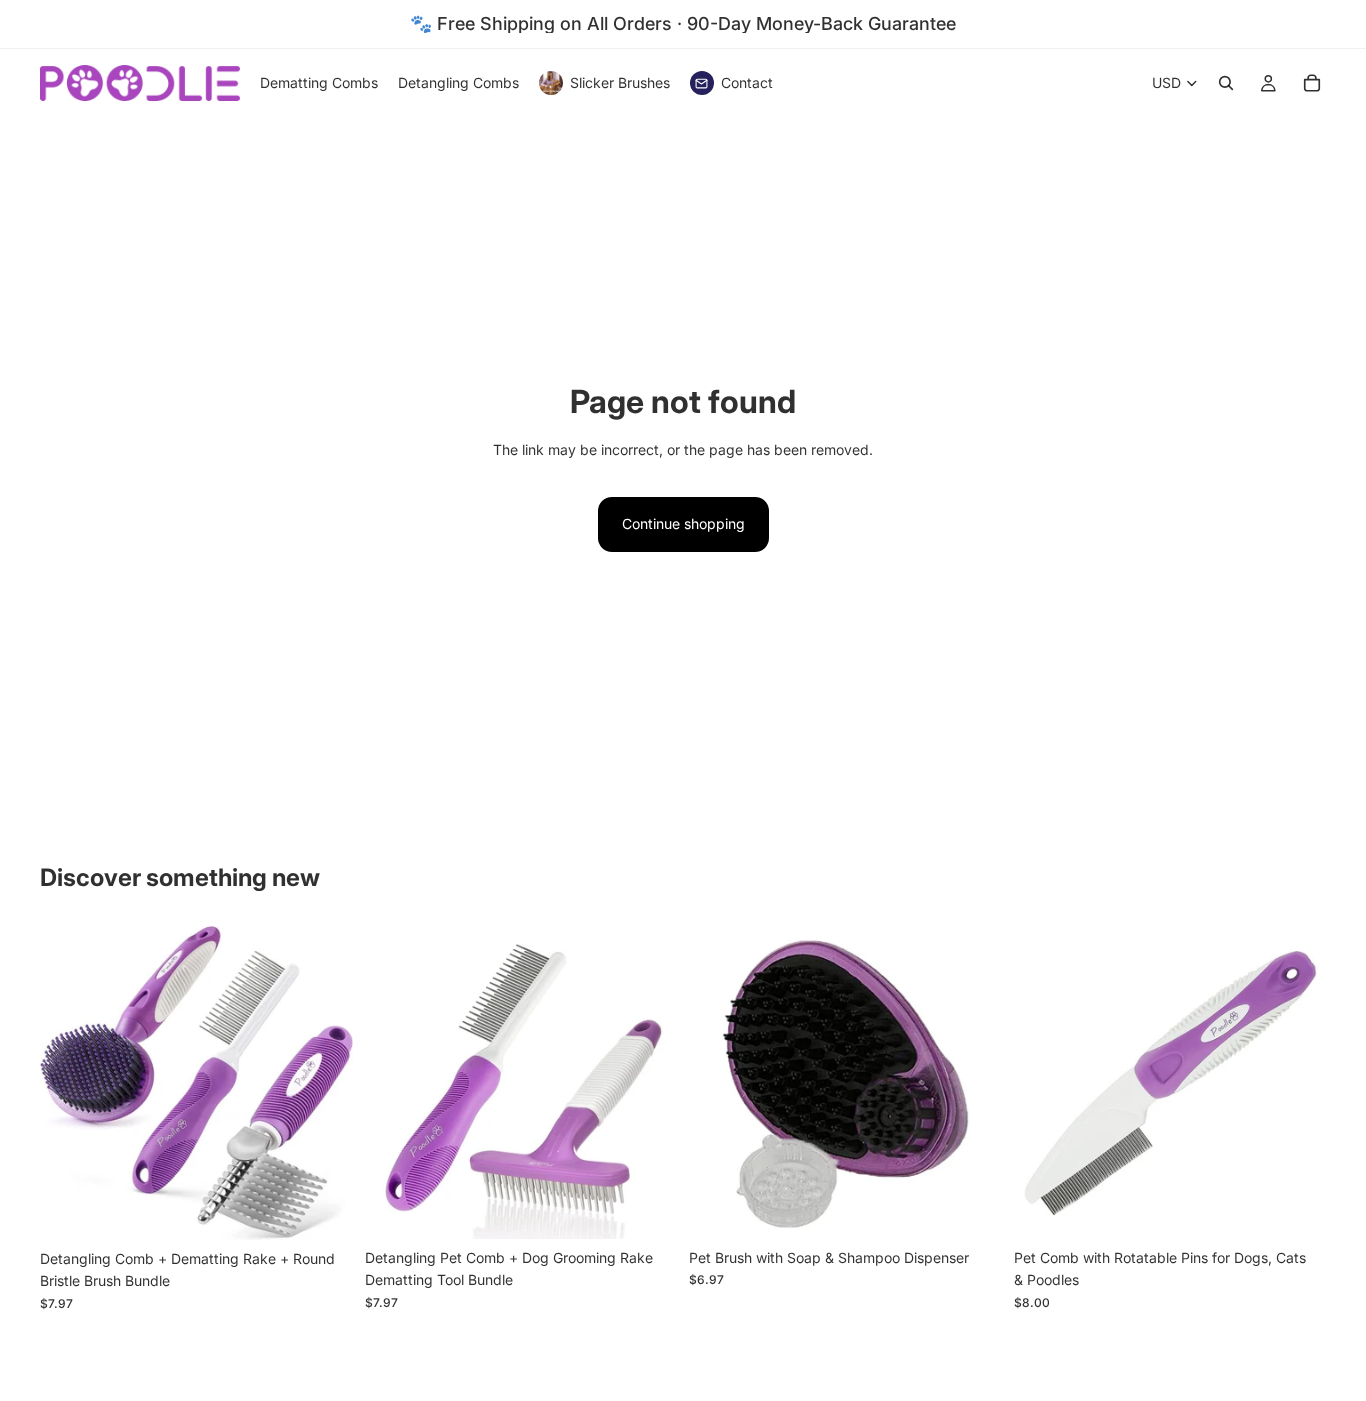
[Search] (1226, 83)
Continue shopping (683, 523)
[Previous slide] (70, 1083)
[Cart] (1312, 83)
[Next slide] (323, 1083)
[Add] (322, 1209)
